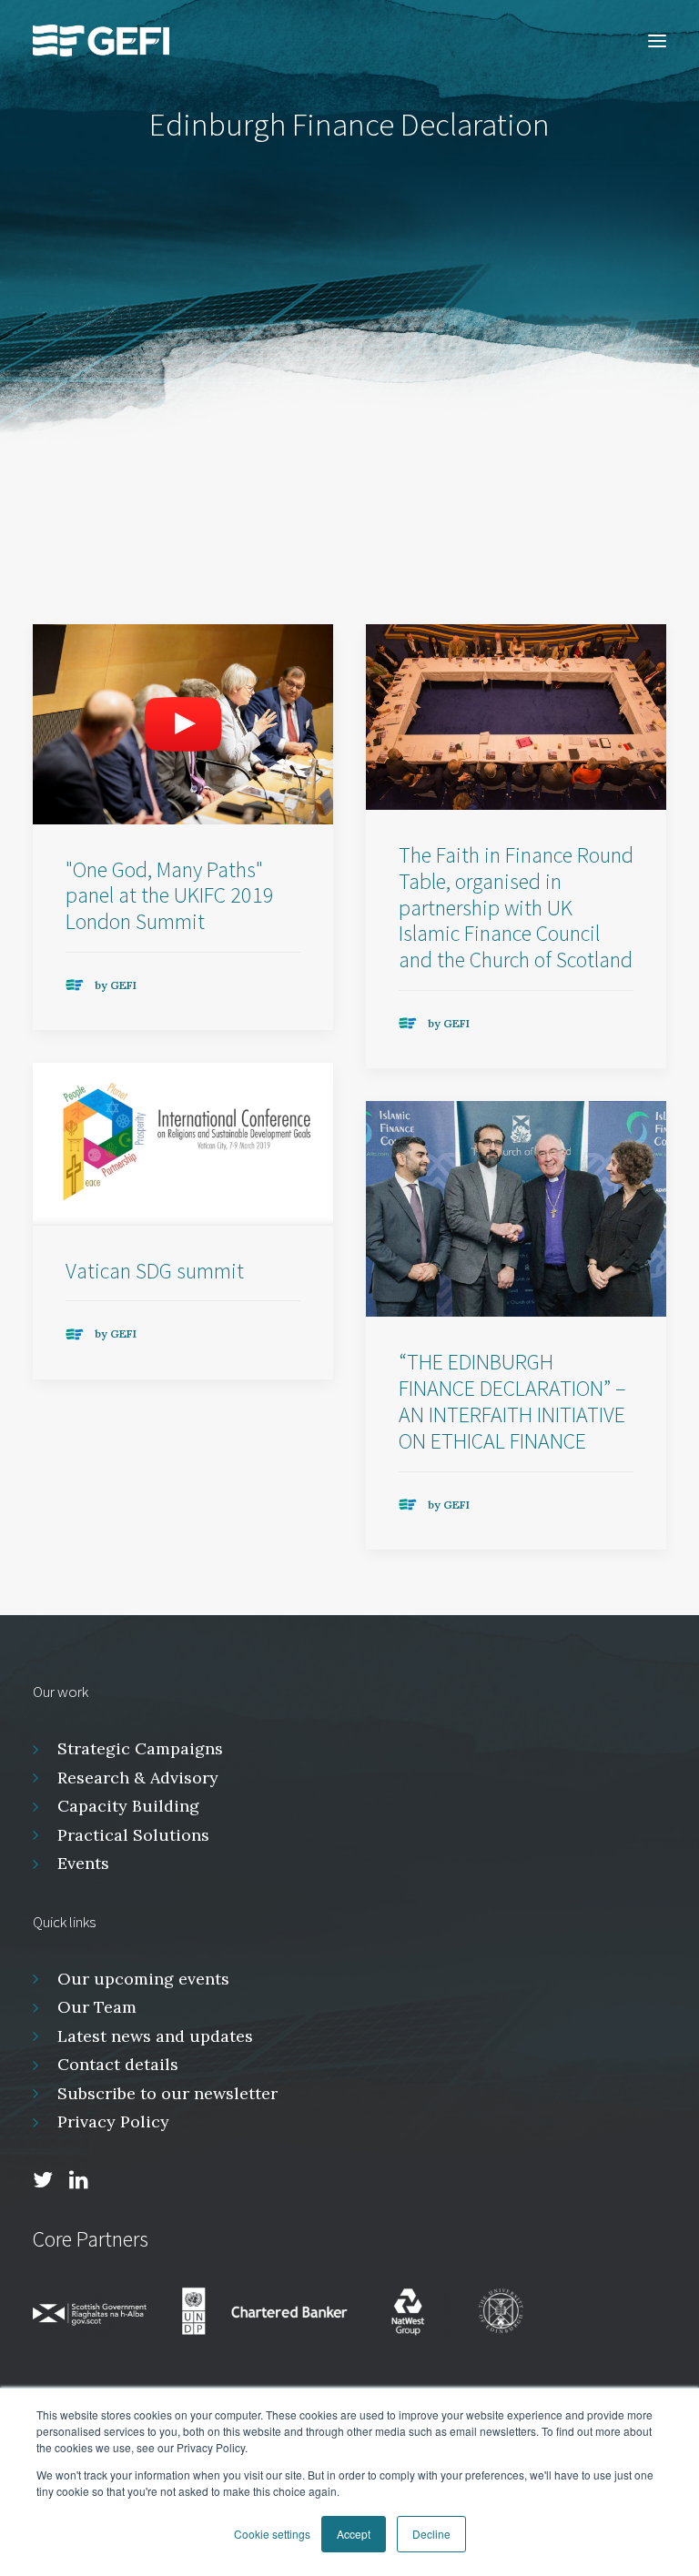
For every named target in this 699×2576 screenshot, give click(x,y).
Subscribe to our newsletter (167, 2093)
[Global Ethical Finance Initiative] (101, 40)
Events (83, 1863)
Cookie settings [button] (272, 2534)
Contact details (118, 2064)
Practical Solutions (133, 1835)
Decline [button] (431, 2534)
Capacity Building (128, 1806)
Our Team (97, 2007)
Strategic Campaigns (140, 1748)
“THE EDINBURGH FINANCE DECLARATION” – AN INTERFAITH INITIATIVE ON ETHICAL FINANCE (512, 1401)
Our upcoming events (143, 1979)
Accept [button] (354, 2534)
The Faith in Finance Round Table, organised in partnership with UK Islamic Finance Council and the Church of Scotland (516, 907)
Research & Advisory (138, 1778)
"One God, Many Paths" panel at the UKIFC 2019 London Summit (170, 896)
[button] (657, 40)
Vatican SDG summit (155, 1271)
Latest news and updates (155, 2036)
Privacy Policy (113, 2121)
